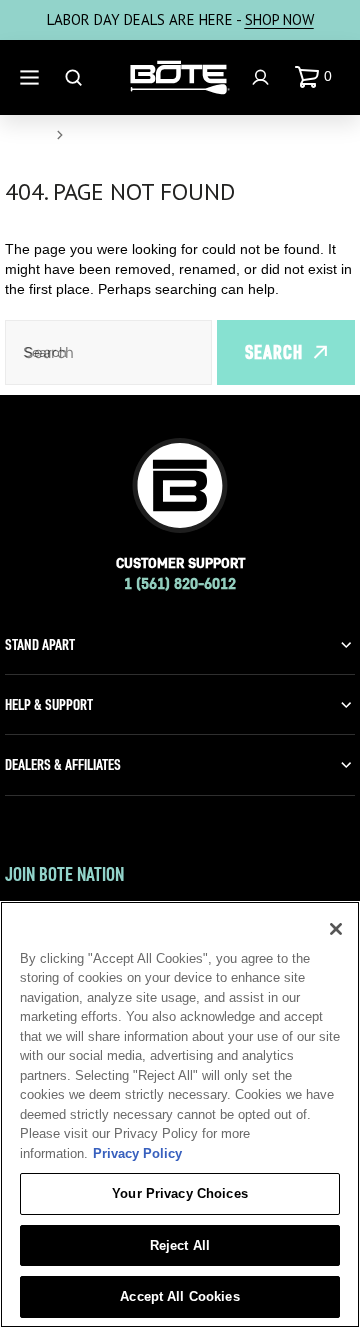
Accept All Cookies (179, 1296)
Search (274, 352)
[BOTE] (180, 78)
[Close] (336, 929)
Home (26, 135)
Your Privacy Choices (180, 1193)
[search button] (76, 77)
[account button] (263, 77)
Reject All (180, 1245)
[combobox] (108, 352)
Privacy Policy (137, 1153)
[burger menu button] (32, 77)
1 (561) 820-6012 (180, 583)
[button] (317, 77)
